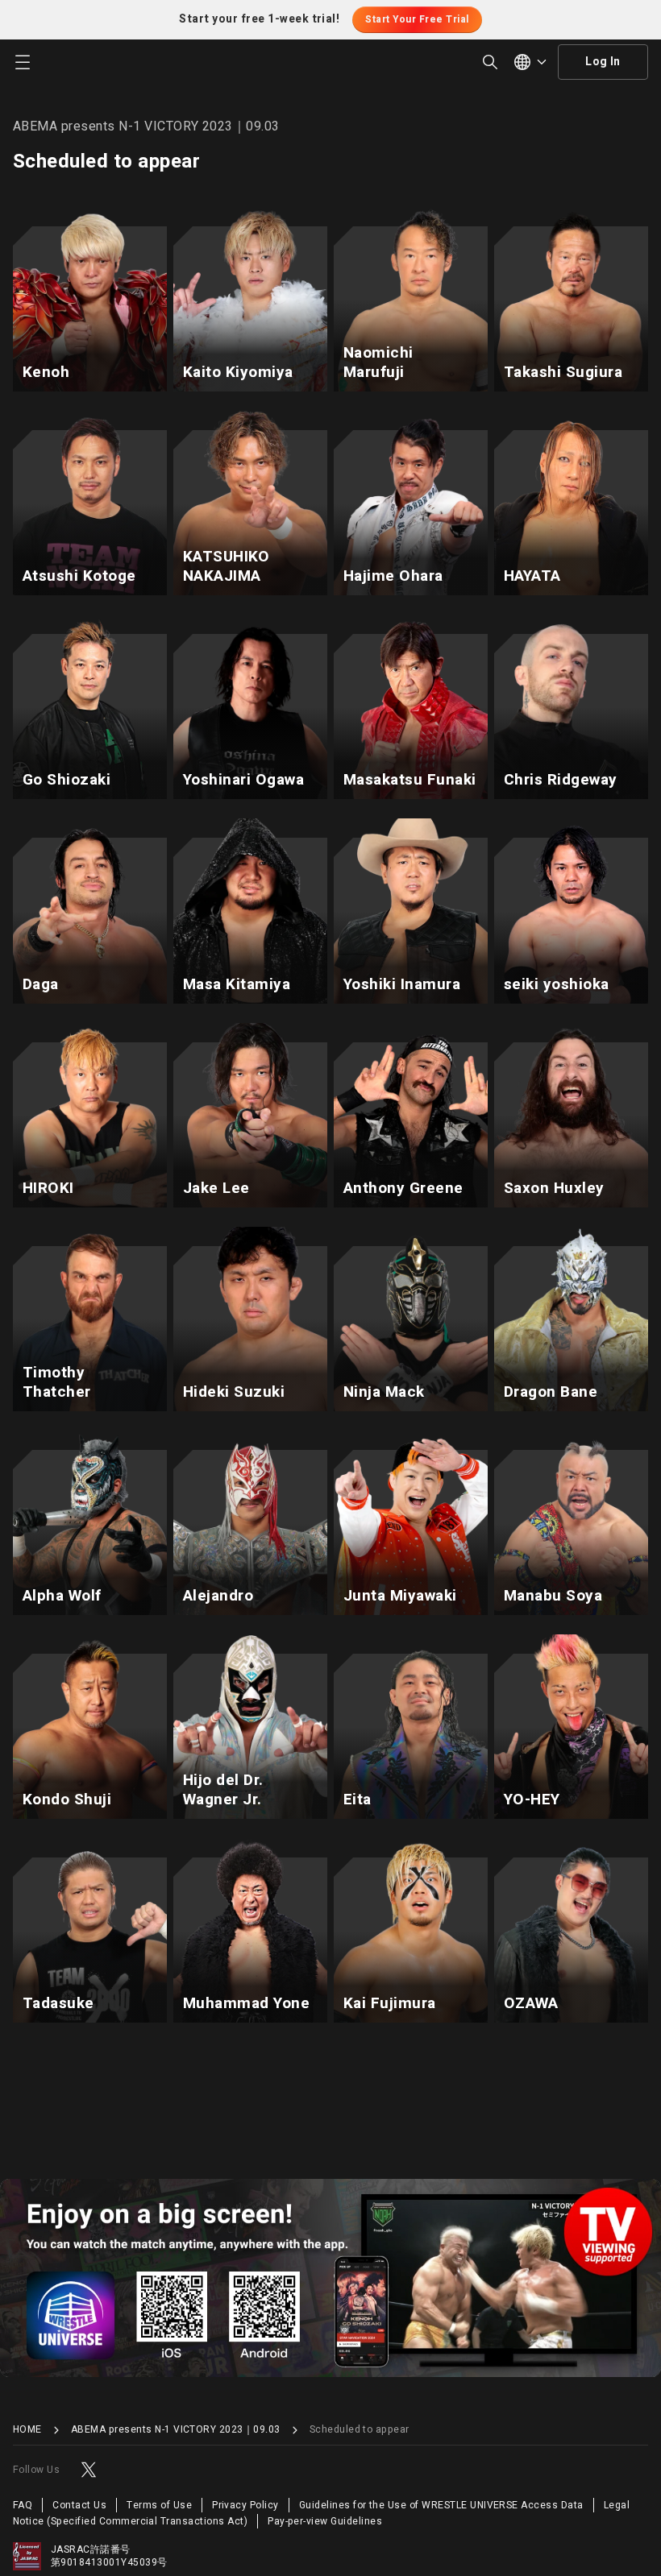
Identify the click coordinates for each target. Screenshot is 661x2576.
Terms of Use (159, 2505)
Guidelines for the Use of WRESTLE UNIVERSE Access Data (441, 2505)
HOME (27, 2430)
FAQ (23, 2505)
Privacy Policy (245, 2505)
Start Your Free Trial (417, 19)
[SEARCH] (490, 62)
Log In (603, 62)
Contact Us (79, 2505)
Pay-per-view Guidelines (325, 2521)
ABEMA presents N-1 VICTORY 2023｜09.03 (176, 2430)
